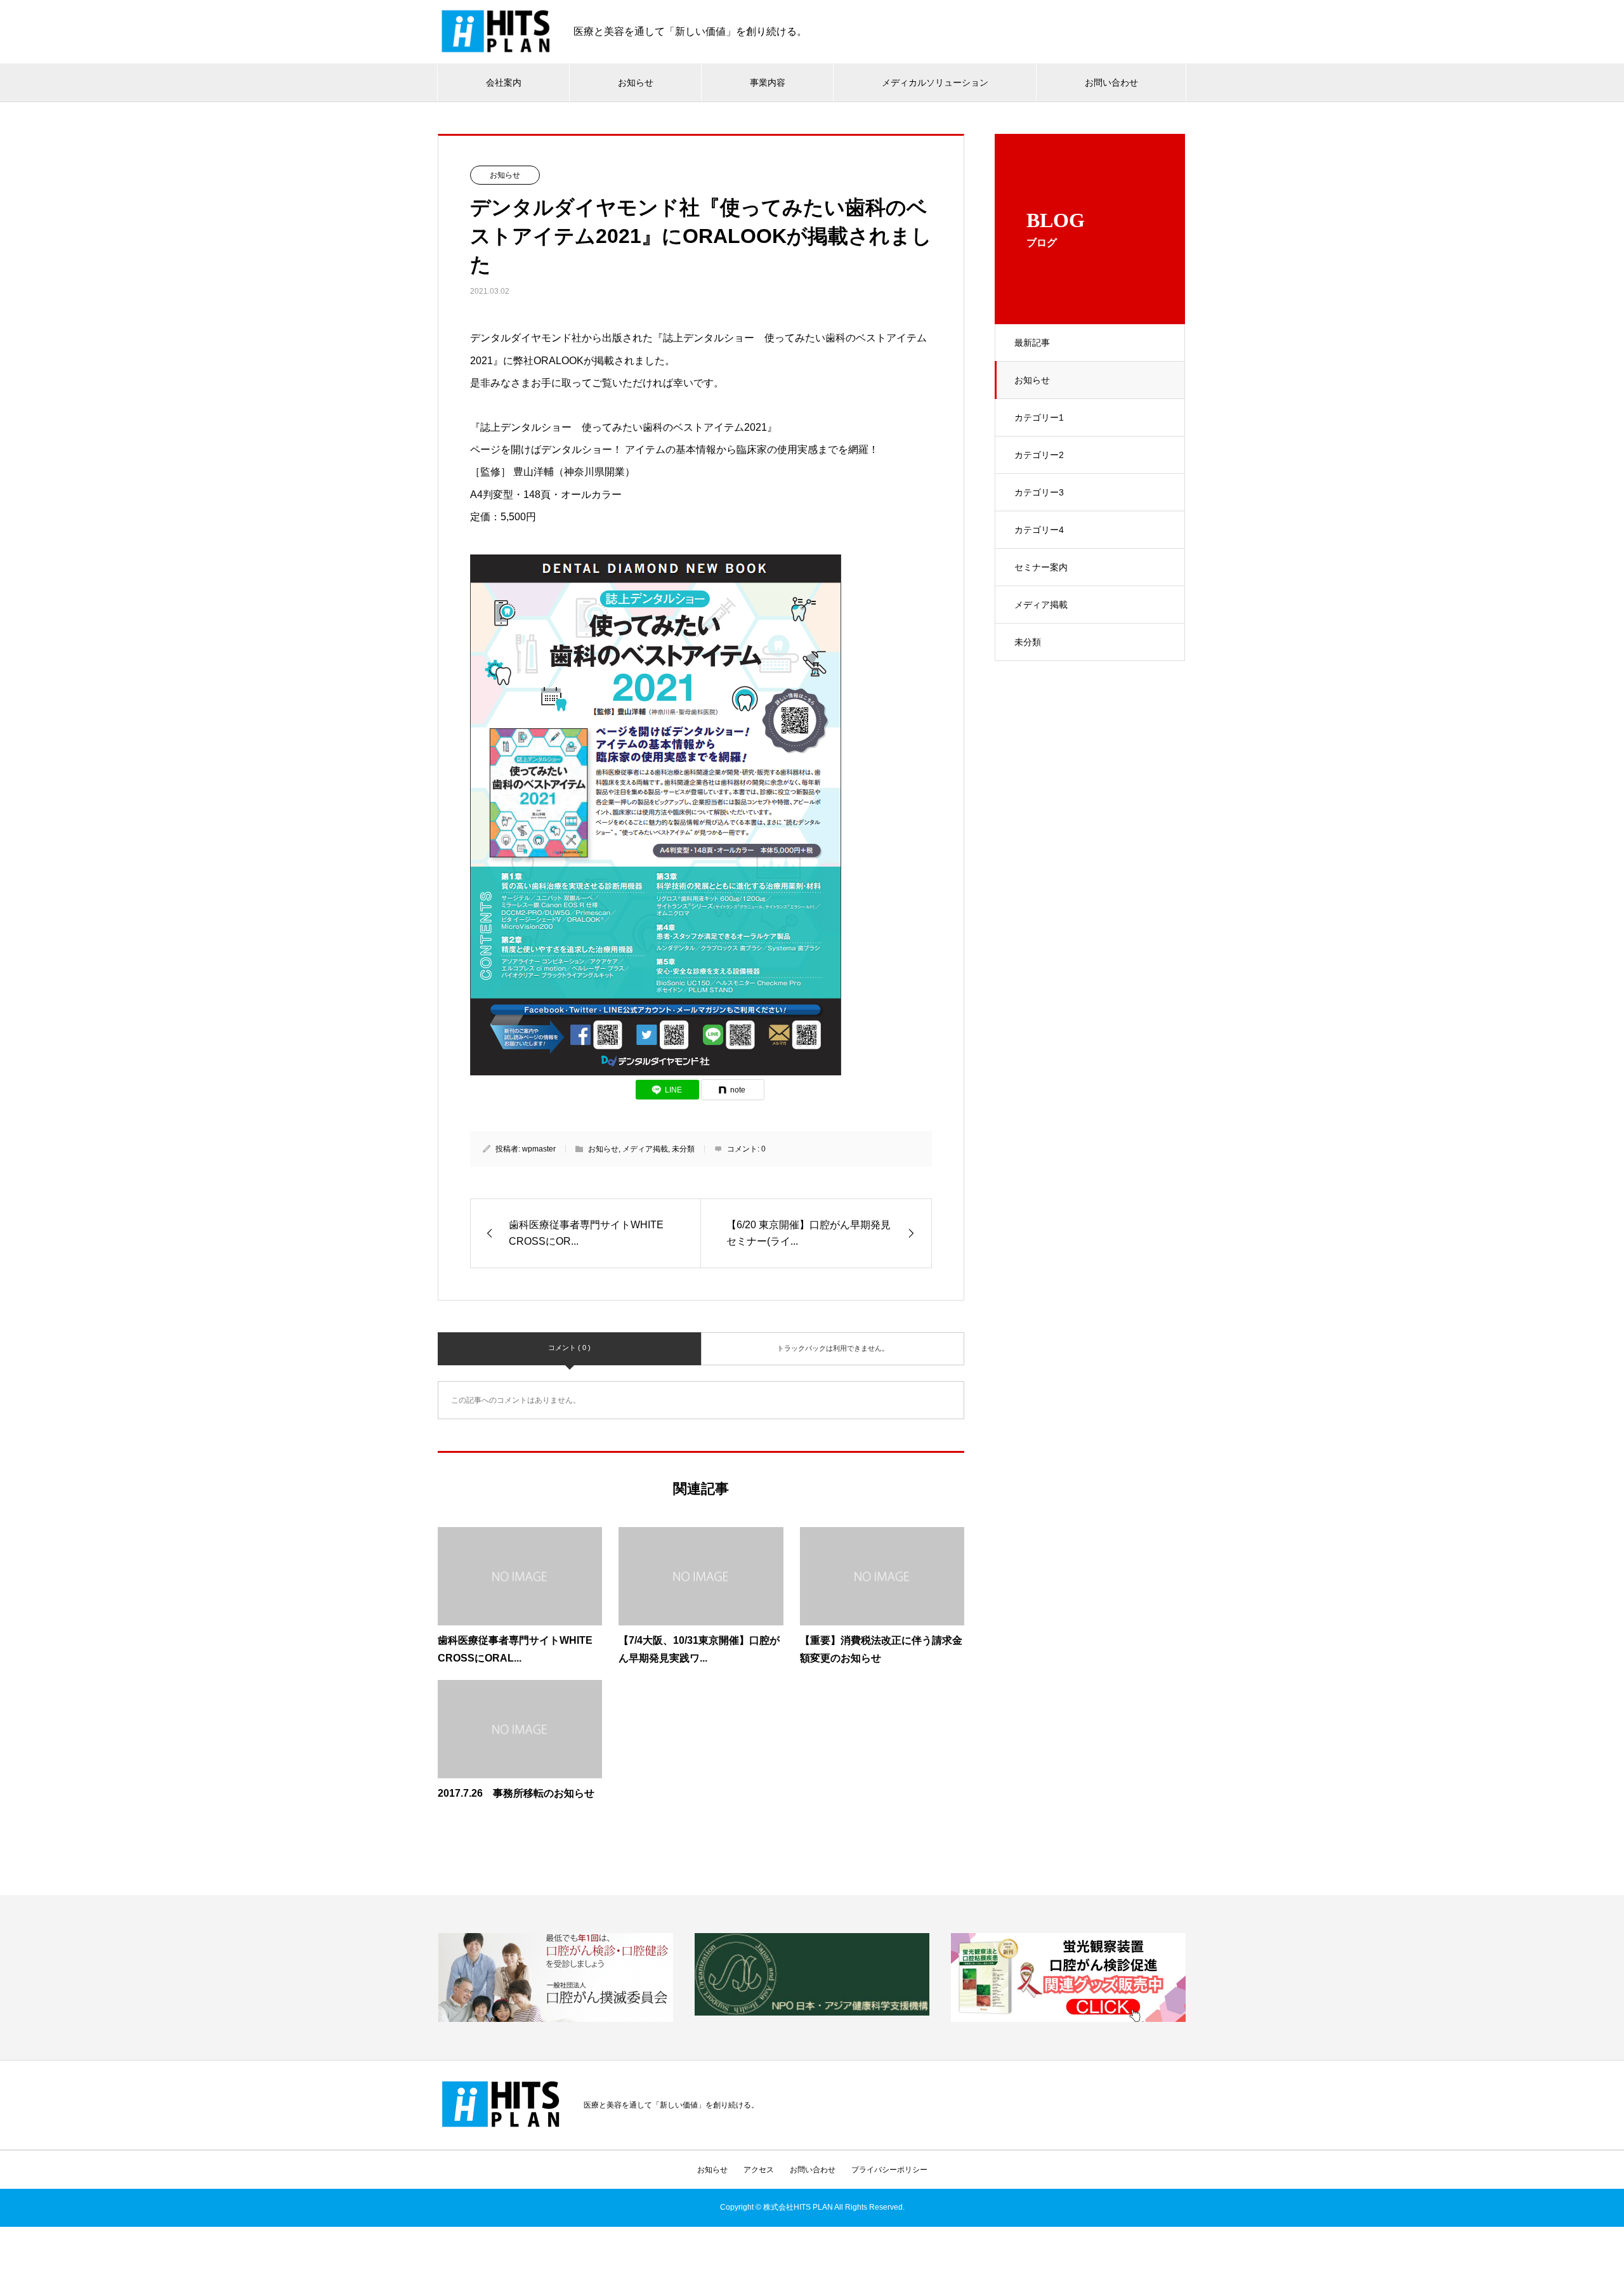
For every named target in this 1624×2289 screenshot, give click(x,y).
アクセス (759, 2170)
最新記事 (1032, 343)
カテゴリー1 (1039, 417)
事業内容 (768, 82)
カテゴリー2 (1039, 455)
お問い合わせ (1111, 82)
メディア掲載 (1041, 605)
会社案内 (504, 82)
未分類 (1028, 642)
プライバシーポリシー (889, 2170)
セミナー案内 (1041, 567)
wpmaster (539, 1149)
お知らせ (636, 82)
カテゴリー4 (1039, 530)
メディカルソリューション (935, 82)
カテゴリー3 (1039, 492)
